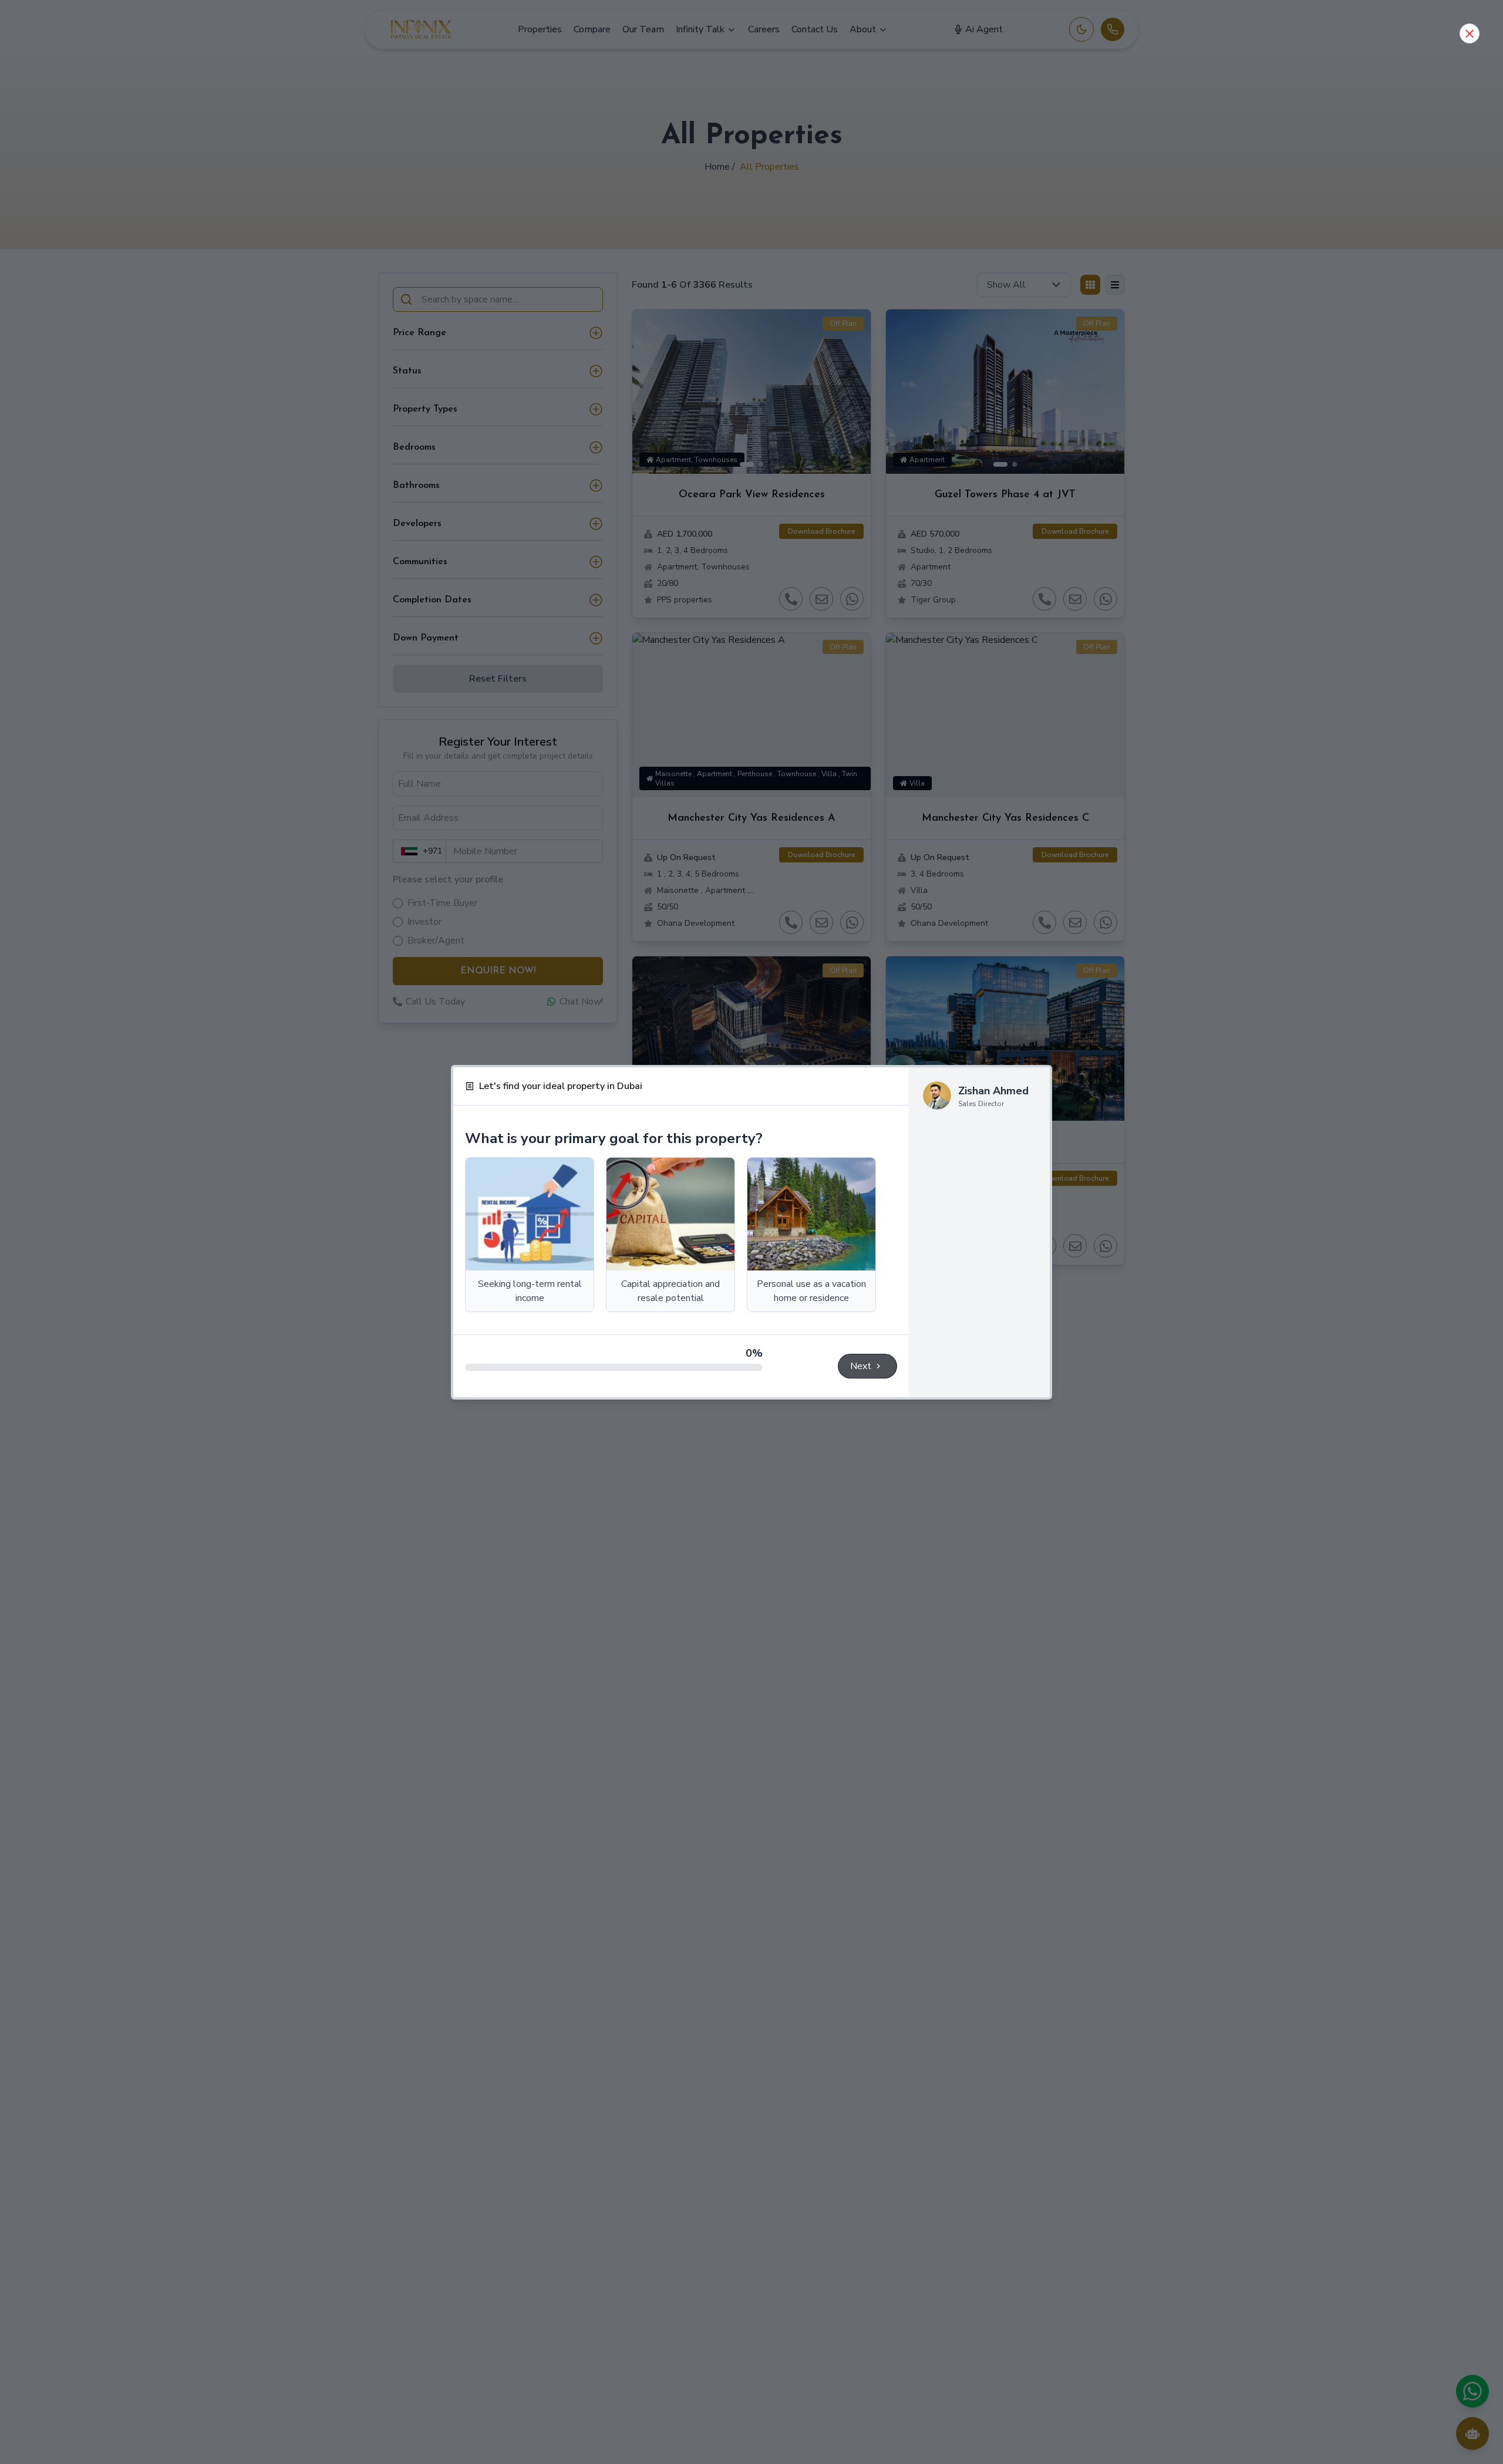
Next (861, 1366)
